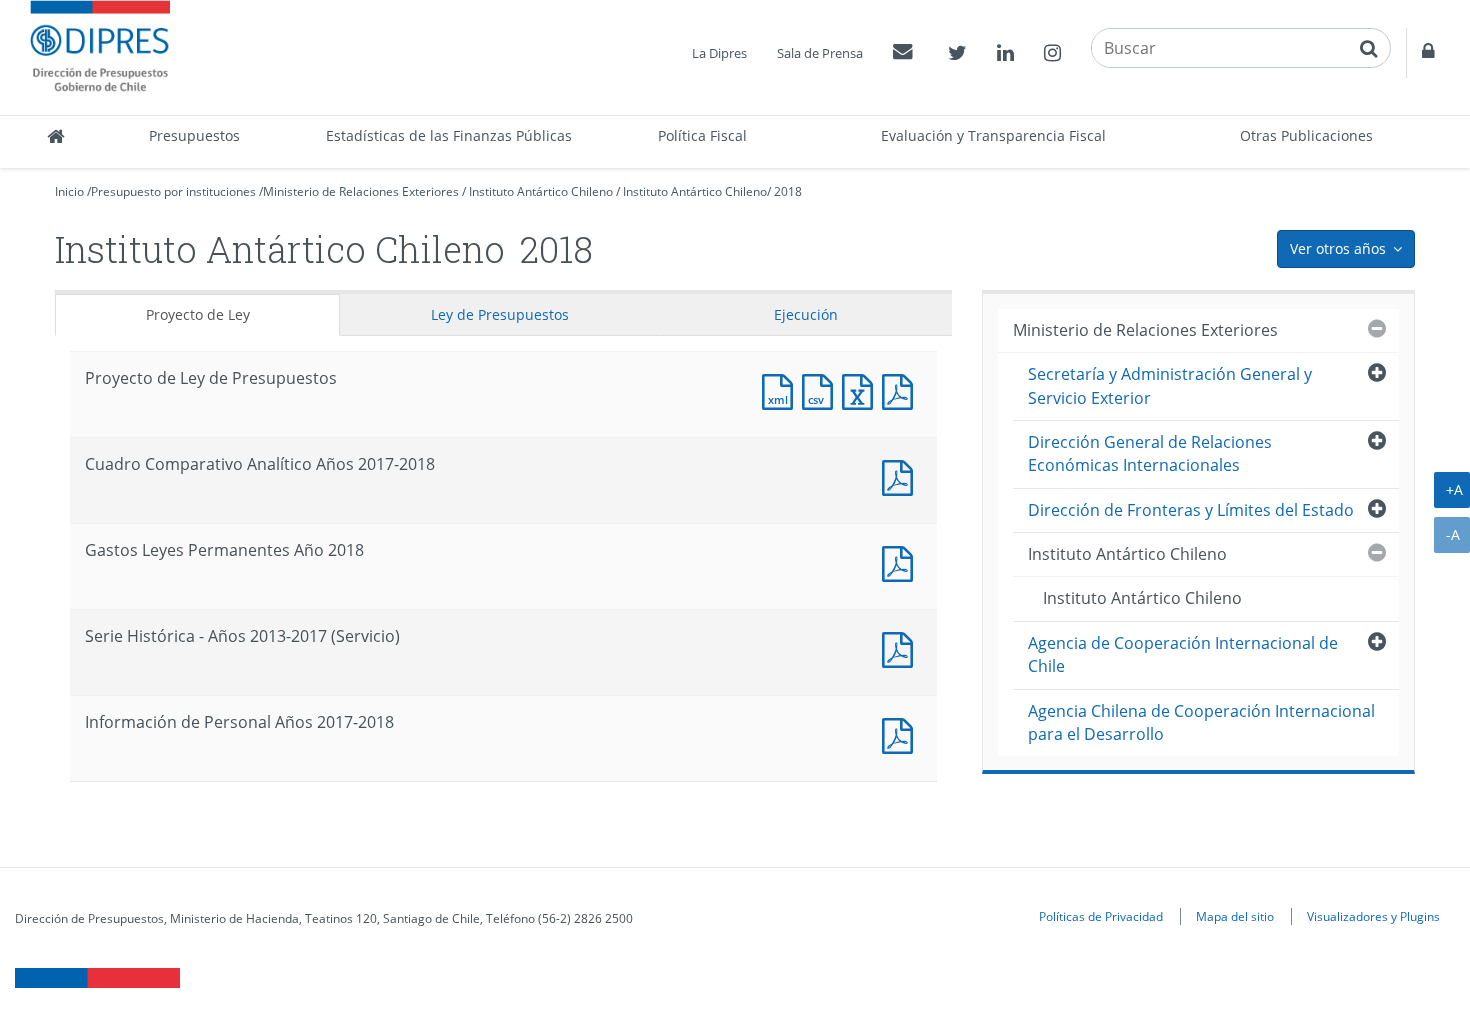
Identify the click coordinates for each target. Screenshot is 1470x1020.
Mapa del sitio (1235, 916)
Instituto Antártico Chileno (541, 191)
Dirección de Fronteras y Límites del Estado (1191, 510)
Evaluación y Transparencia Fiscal (993, 135)
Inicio (69, 191)
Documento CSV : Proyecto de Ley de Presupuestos (822, 389)
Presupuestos (194, 135)
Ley (500, 314)
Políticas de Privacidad (1101, 916)
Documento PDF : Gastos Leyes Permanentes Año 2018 (902, 561)
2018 (788, 191)
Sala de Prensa (820, 53)
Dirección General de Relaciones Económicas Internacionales (1150, 453)
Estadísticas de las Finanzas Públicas (449, 135)
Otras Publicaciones (1306, 135)
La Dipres (719, 53)
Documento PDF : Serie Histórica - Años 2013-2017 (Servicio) (902, 647)
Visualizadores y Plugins (1373, 916)
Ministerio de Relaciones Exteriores (361, 191)
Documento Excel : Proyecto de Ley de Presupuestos (862, 389)
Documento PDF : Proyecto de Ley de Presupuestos (902, 389)
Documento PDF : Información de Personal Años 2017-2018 (902, 733)
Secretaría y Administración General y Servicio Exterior (1170, 385)
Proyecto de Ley (198, 314)
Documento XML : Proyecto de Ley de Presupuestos (782, 389)
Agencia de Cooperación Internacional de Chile (1183, 654)
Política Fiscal (702, 135)
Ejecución (806, 314)
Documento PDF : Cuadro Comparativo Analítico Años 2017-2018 (902, 475)
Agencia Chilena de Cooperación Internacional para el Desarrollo (1201, 722)
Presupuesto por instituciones (173, 191)
